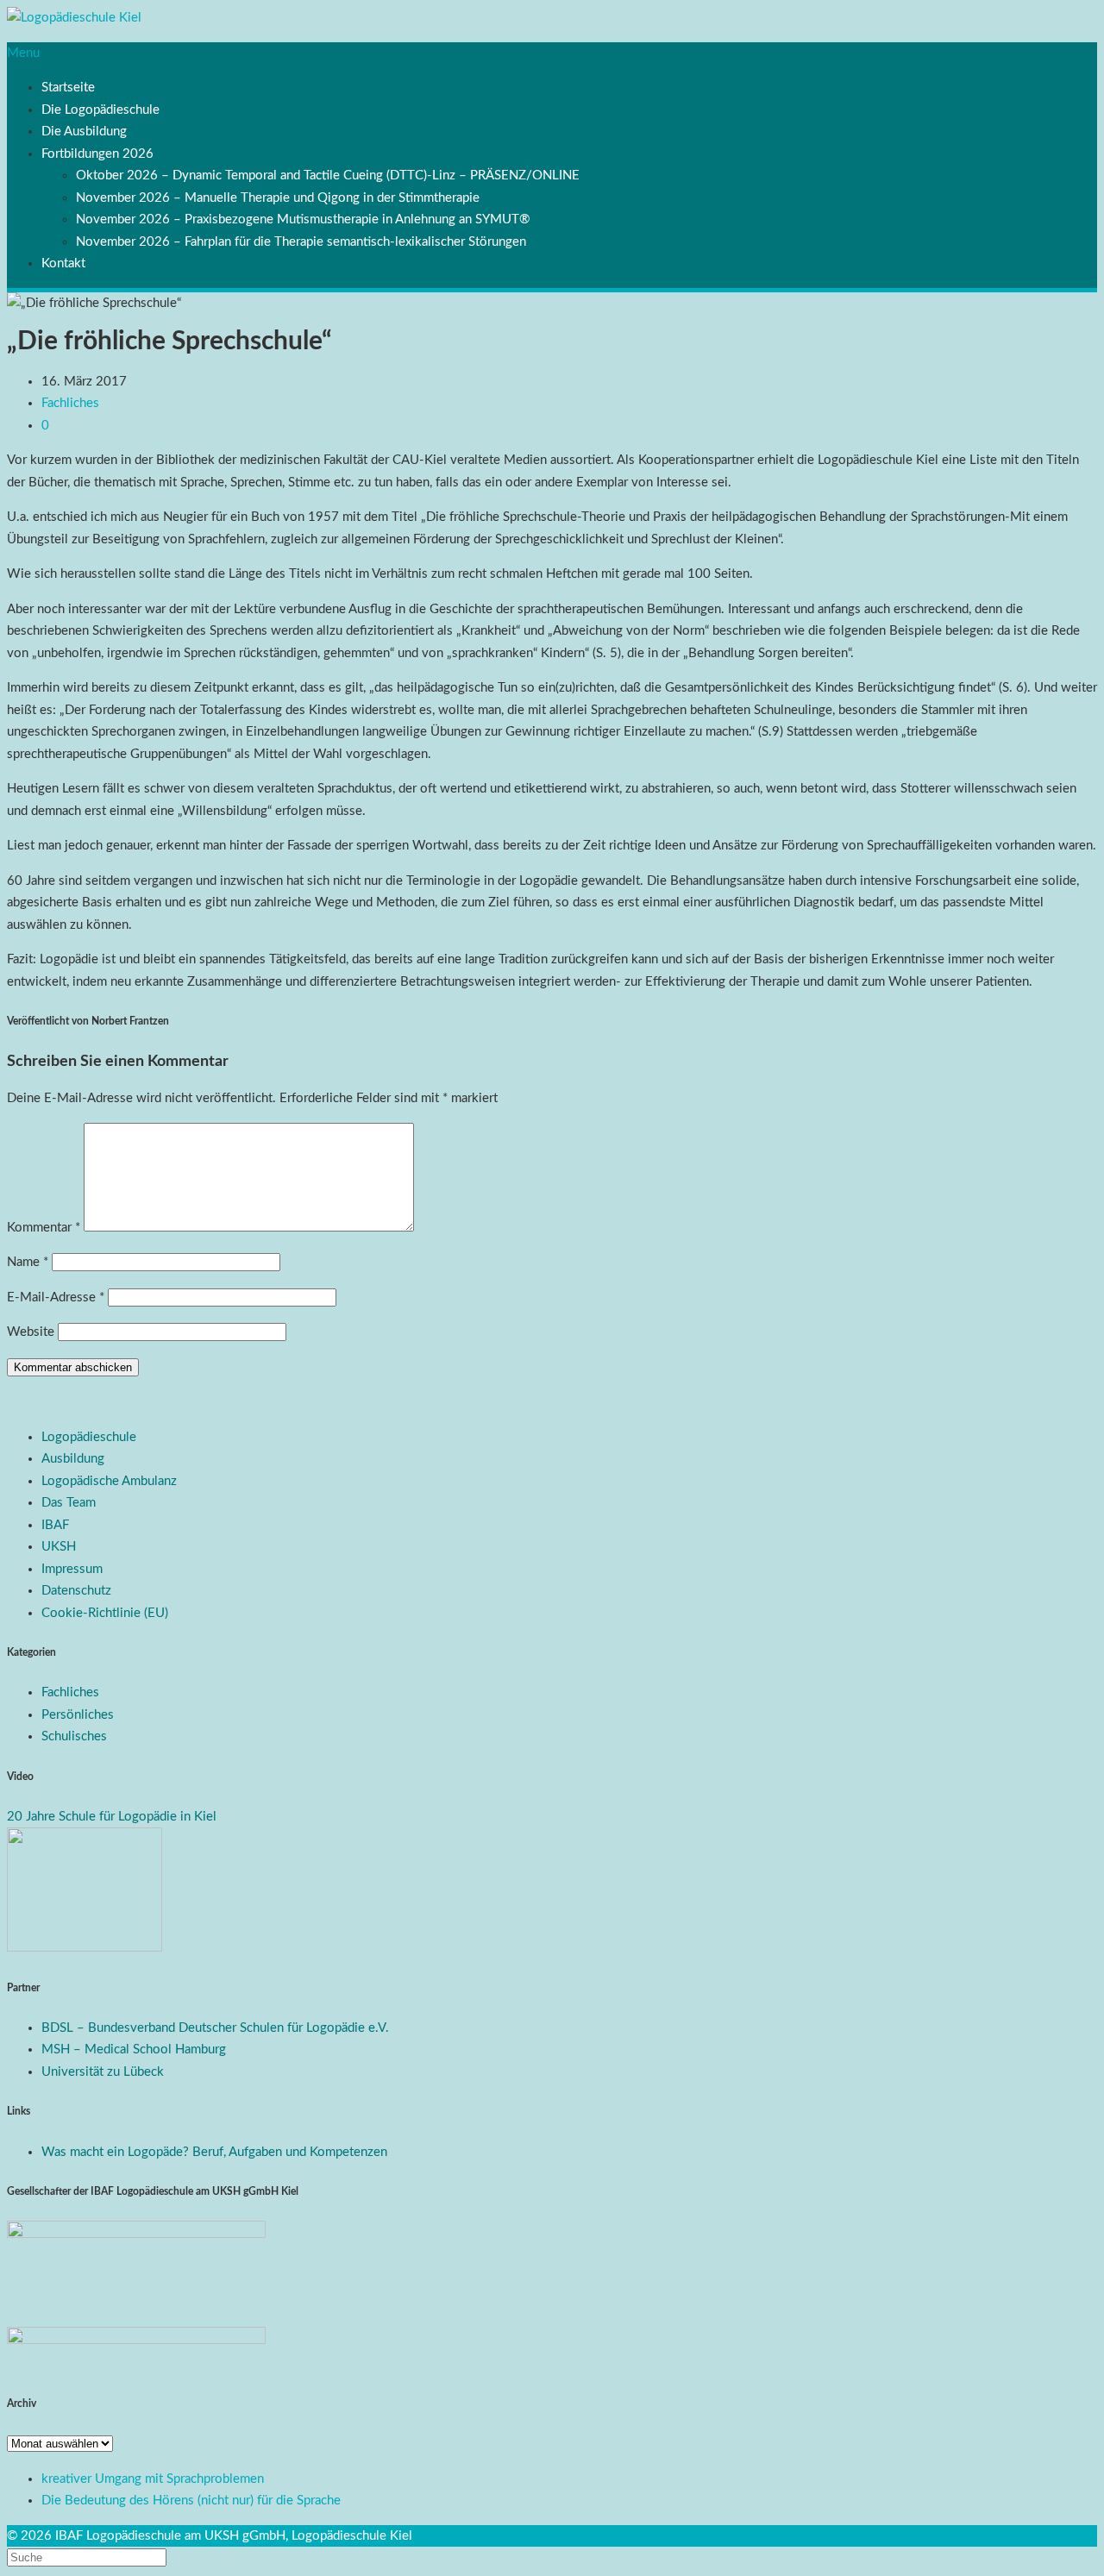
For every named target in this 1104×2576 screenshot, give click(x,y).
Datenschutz (76, 1591)
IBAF (55, 1525)
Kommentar (44, 1228)
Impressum (72, 1569)
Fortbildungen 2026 (97, 154)
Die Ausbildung (84, 132)
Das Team (69, 1503)
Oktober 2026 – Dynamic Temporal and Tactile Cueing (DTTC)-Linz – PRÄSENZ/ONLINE (328, 175)
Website (31, 1332)
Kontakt (63, 263)
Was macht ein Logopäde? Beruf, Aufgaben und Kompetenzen (214, 2152)
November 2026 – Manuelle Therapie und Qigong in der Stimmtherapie (278, 198)
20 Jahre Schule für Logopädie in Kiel (112, 1817)
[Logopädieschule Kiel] (74, 18)
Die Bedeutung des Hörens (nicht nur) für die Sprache (191, 2501)
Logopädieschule (89, 1437)
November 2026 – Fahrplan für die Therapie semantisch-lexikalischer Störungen (301, 242)
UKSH (59, 1547)
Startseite (68, 88)
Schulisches (74, 1736)
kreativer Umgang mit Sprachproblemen (153, 2479)
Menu (23, 53)
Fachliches (70, 403)
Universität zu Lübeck (103, 2072)
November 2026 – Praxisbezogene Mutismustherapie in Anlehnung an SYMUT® (303, 219)
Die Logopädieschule (100, 110)
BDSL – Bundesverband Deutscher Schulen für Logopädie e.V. (215, 2028)
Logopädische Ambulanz (109, 1481)
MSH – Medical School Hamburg (134, 2050)
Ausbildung (73, 1459)
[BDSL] (85, 1948)
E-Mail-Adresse (56, 1297)
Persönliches (78, 1715)
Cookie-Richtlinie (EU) (105, 1613)
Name (28, 1262)
